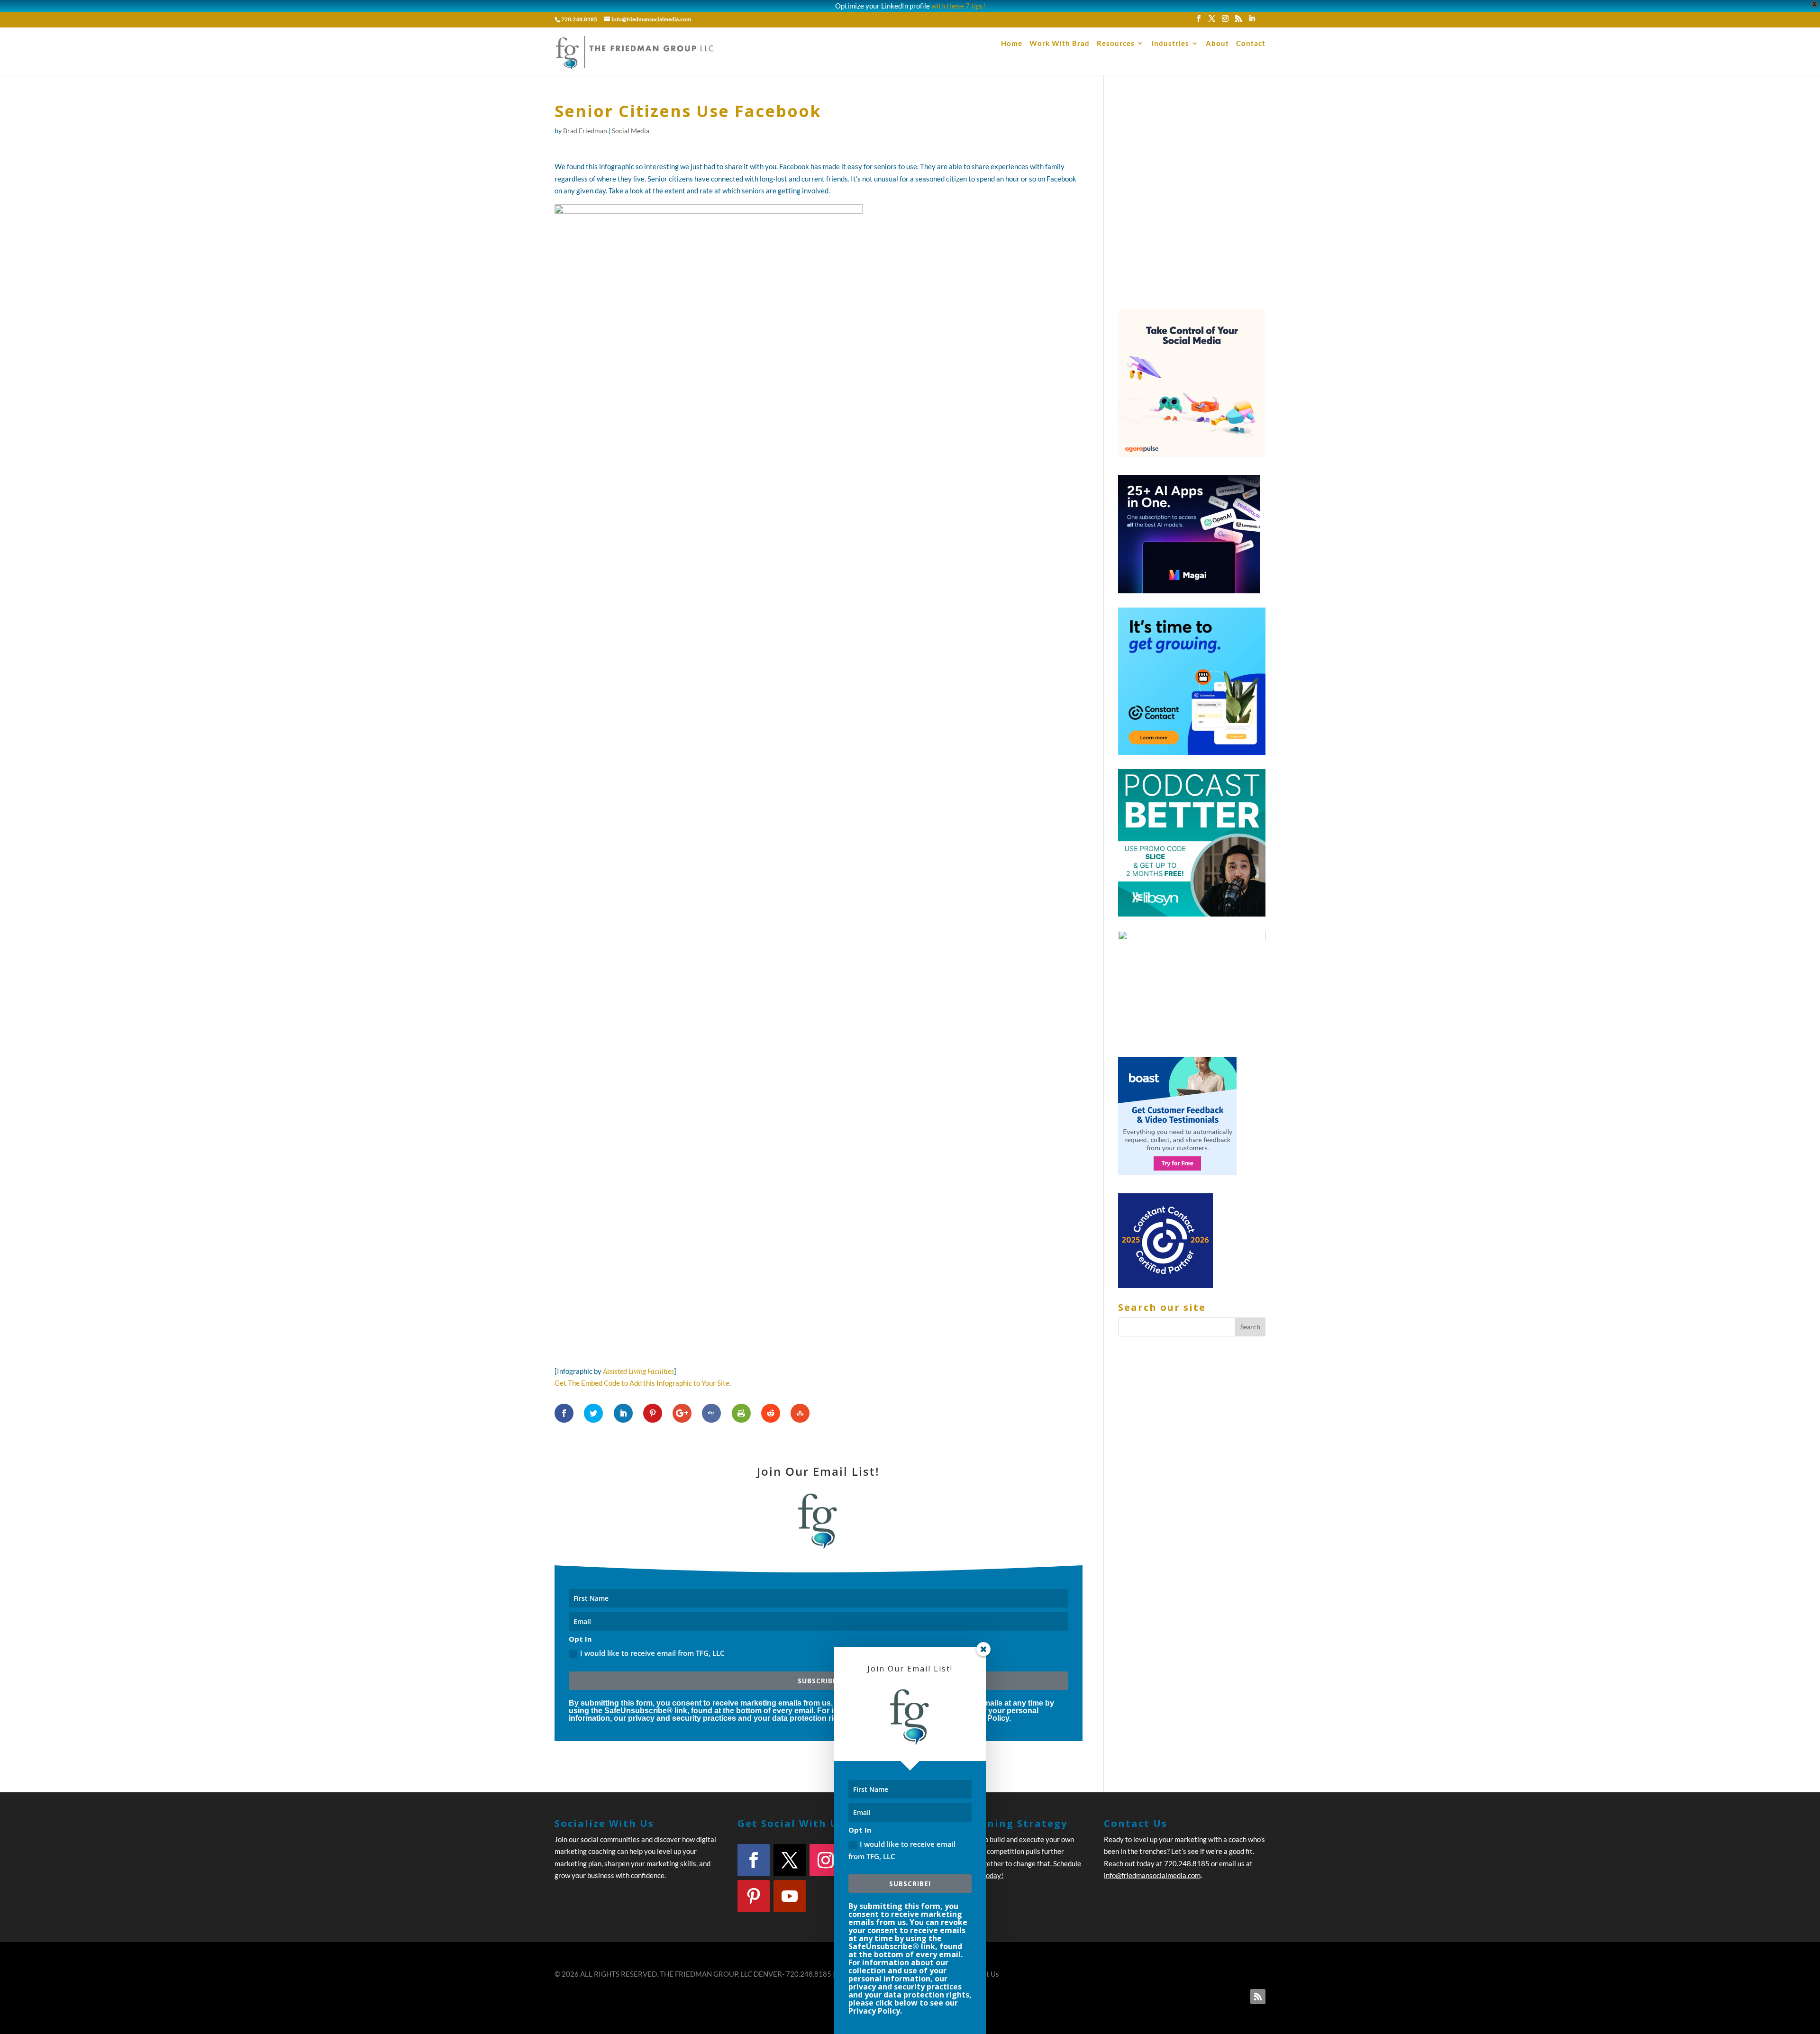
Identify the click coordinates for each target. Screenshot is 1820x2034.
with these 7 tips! (958, 6)
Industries (1170, 44)
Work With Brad (1060, 44)
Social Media (631, 131)
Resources (1116, 44)
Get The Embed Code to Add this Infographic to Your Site (642, 1383)
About (1217, 44)
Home (1012, 44)
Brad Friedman (585, 131)
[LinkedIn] (1252, 21)
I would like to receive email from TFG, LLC (902, 1850)
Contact (1251, 44)
